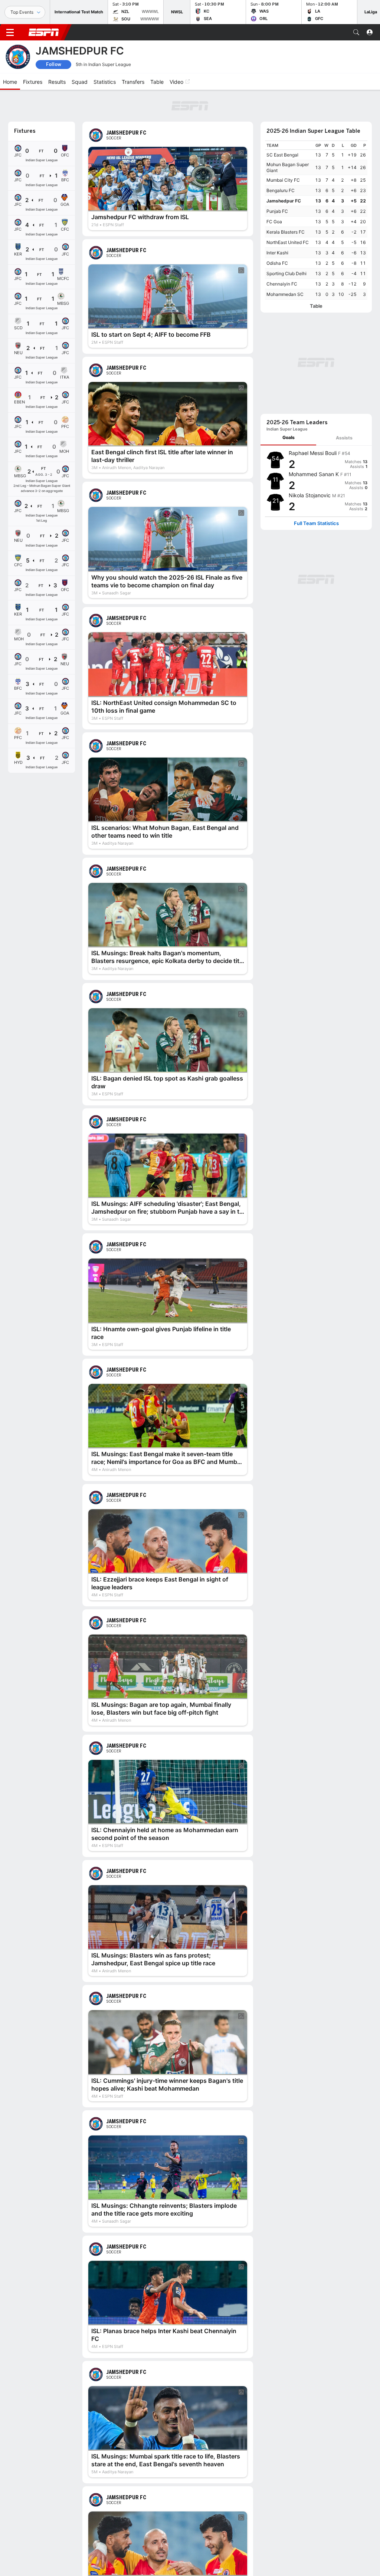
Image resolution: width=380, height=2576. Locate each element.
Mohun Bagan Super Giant (288, 167)
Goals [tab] (289, 437)
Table (316, 306)
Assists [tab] (344, 438)
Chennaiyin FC (282, 284)
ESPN (44, 32)
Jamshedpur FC (284, 201)
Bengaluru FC (281, 190)
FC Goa (274, 222)
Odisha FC (277, 263)
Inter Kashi (277, 253)
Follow (54, 64)
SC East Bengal (282, 155)
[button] (356, 32)
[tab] (288, 438)
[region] (316, 220)
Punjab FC (277, 211)
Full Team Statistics (316, 523)
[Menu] (10, 32)
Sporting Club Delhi (286, 273)
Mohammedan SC (285, 294)
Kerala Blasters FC (286, 232)
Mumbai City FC (283, 180)
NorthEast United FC (288, 242)
